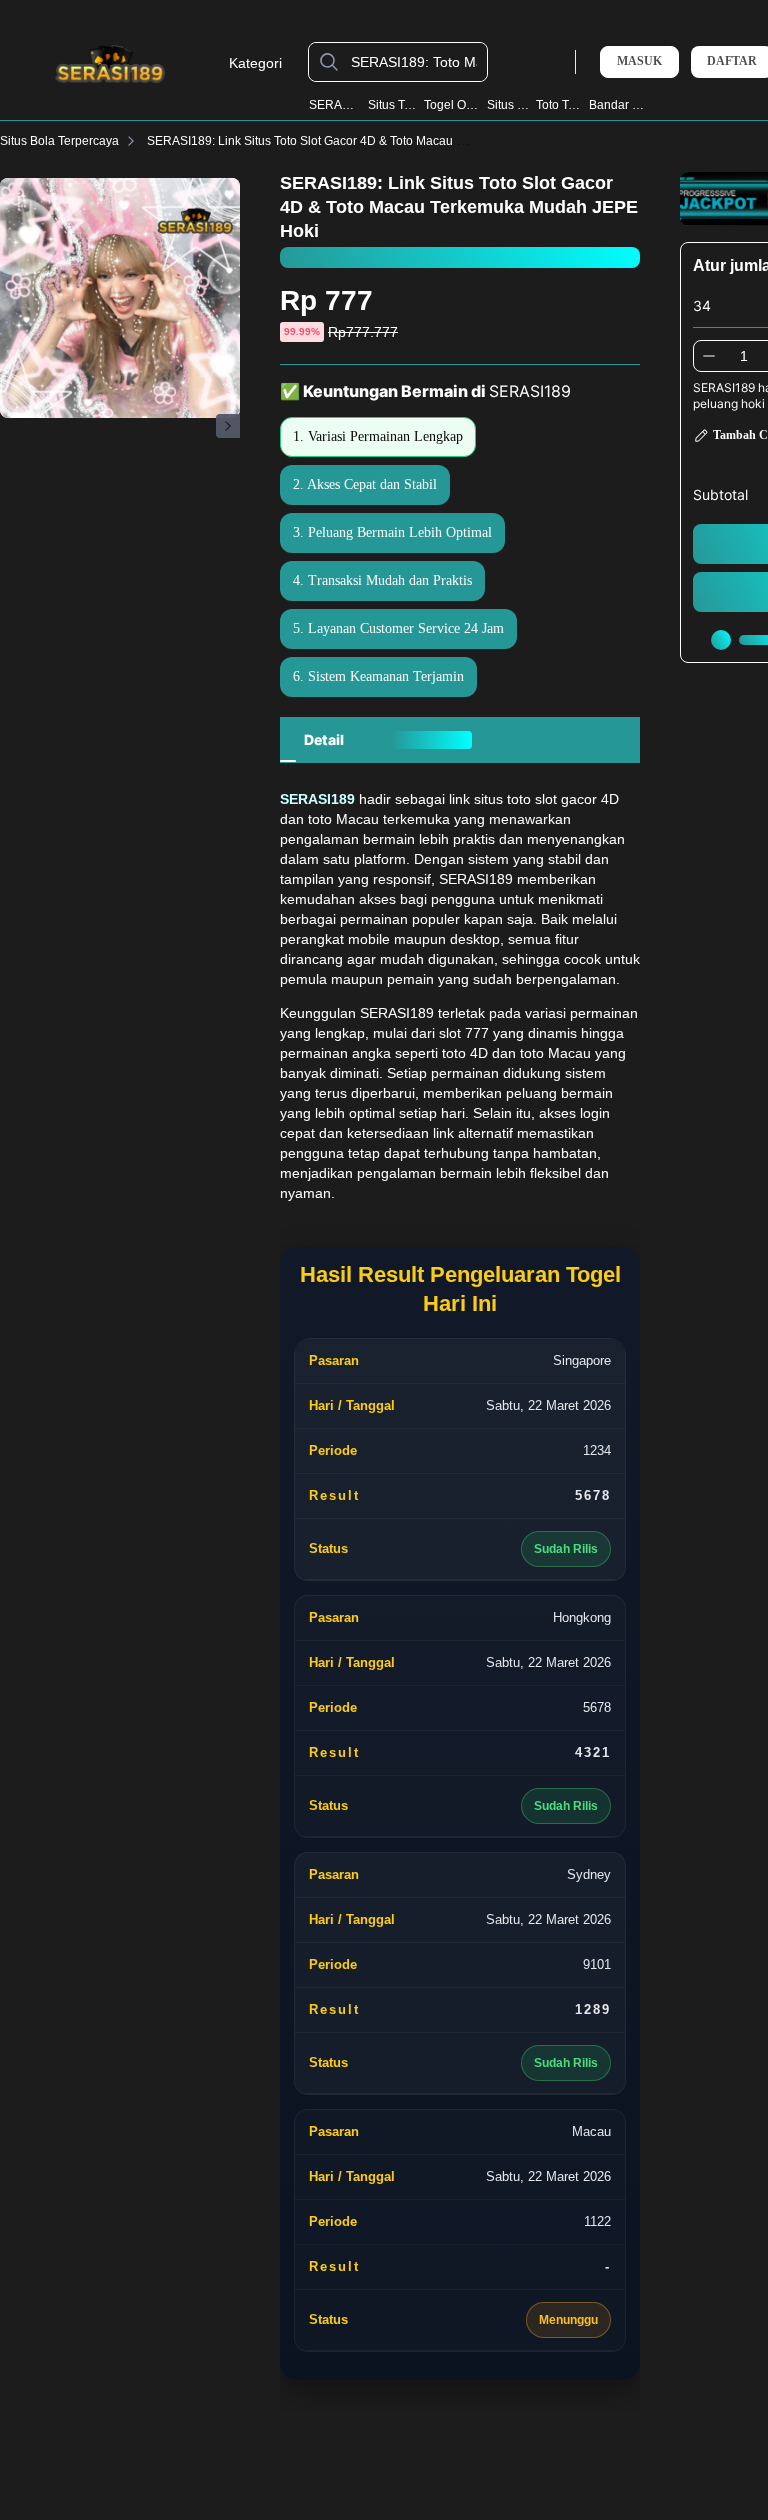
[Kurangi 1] (709, 356)
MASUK (639, 61)
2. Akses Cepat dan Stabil (365, 484)
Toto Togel (558, 105)
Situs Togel (392, 105)
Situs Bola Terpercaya (59, 141)
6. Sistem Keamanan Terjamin (378, 676)
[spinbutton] (744, 356)
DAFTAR (732, 61)
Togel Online (452, 105)
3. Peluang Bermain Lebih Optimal (392, 532)
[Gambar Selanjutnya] (228, 426)
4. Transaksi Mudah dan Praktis (382, 580)
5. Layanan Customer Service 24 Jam (398, 628)
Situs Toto (508, 105)
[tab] (324, 740)
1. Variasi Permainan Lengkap (378, 436)
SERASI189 (335, 105)
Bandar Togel (618, 105)
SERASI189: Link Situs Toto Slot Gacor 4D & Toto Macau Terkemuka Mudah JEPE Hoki (382, 141)
